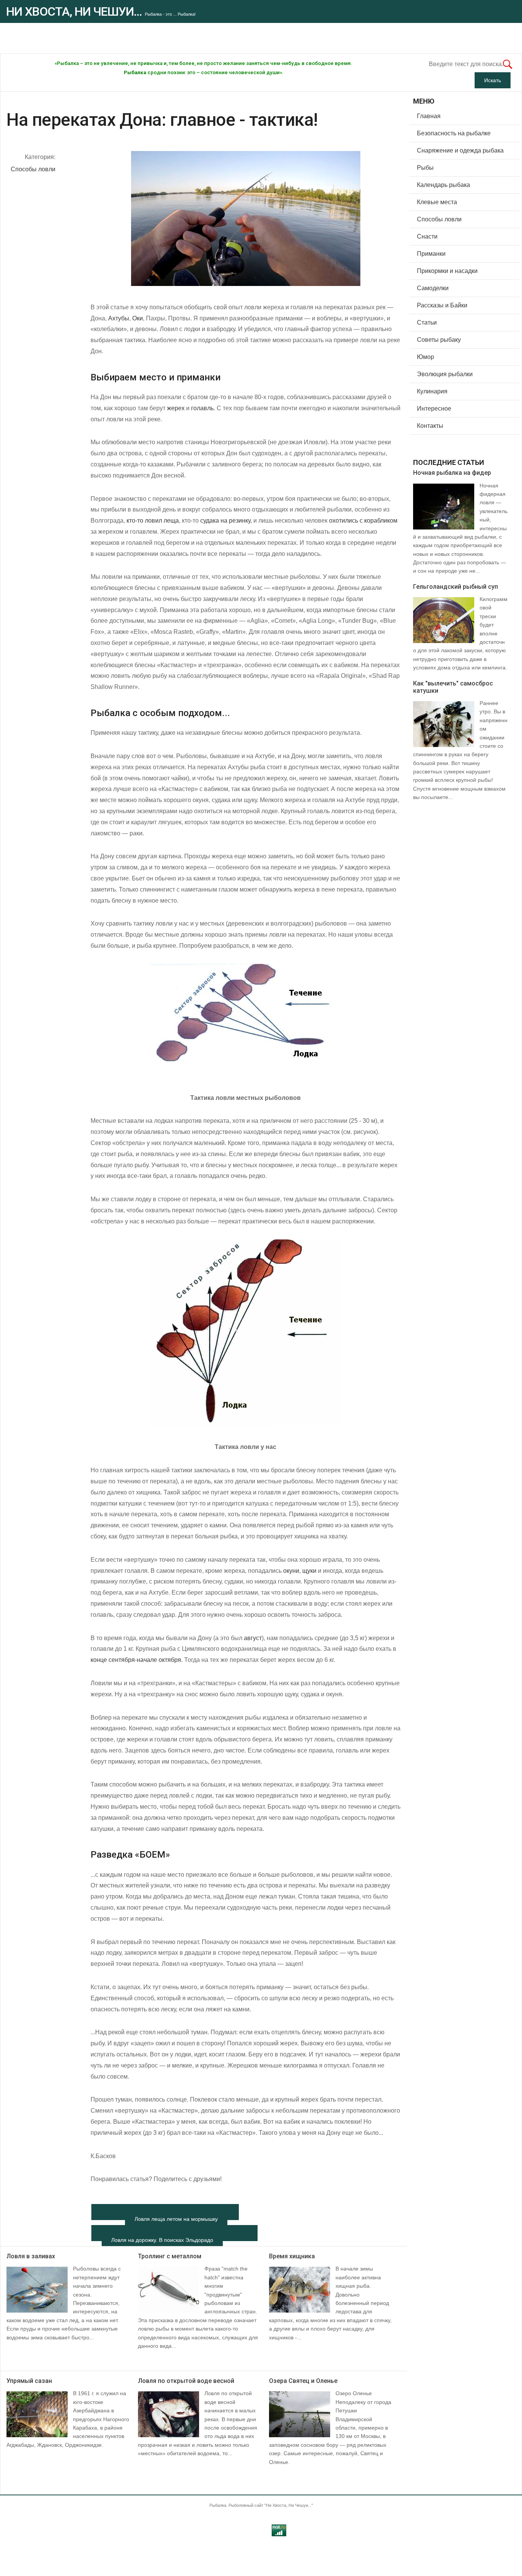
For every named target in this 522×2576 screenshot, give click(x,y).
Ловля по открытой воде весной (186, 2381)
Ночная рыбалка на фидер (452, 473)
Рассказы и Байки (442, 305)
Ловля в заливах (31, 2256)
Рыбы (425, 168)
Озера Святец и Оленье (303, 2381)
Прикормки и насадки (447, 271)
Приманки (431, 254)
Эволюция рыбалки (445, 374)
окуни (291, 1571)
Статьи (427, 322)
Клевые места (437, 202)
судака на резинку (225, 521)
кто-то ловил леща (153, 521)
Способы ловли (33, 169)
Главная (429, 116)
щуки (309, 1571)
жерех (176, 408)
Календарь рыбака (443, 185)
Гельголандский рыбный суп (456, 587)
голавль (202, 408)
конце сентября (113, 1660)
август (253, 1638)
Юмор (426, 357)
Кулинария (432, 391)
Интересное (434, 408)
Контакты (430, 426)
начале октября (159, 1660)
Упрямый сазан (29, 2381)
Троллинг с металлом (170, 2256)
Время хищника (292, 2256)
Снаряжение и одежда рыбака (460, 150)
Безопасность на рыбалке (454, 133)
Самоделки (433, 288)
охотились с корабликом (363, 521)
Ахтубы (119, 318)
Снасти (427, 236)
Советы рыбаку (439, 340)
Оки (138, 318)
